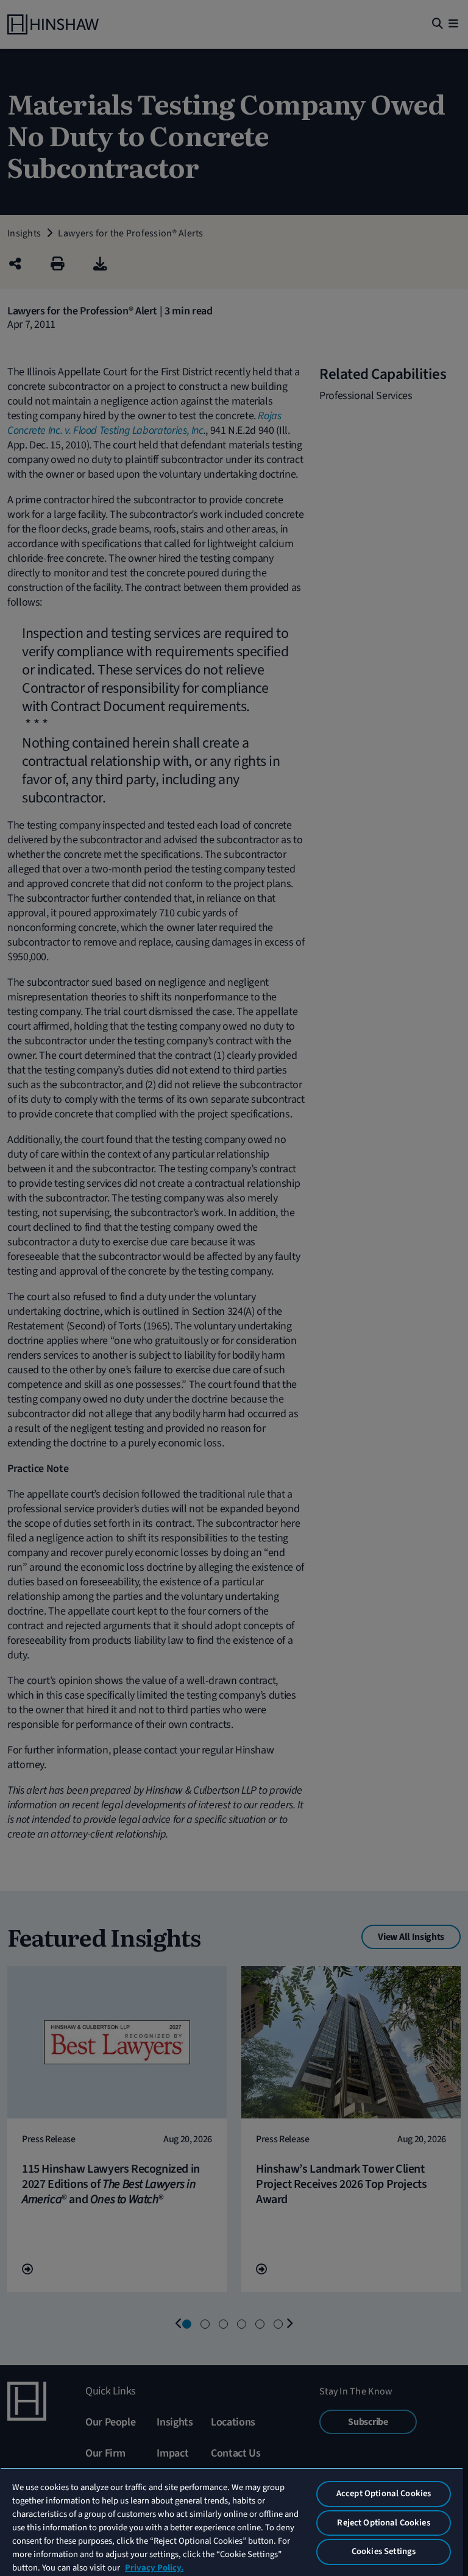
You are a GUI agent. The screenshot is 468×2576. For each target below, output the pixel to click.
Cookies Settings (384, 2551)
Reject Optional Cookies (383, 2523)
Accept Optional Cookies (384, 2493)
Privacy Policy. (154, 2568)
